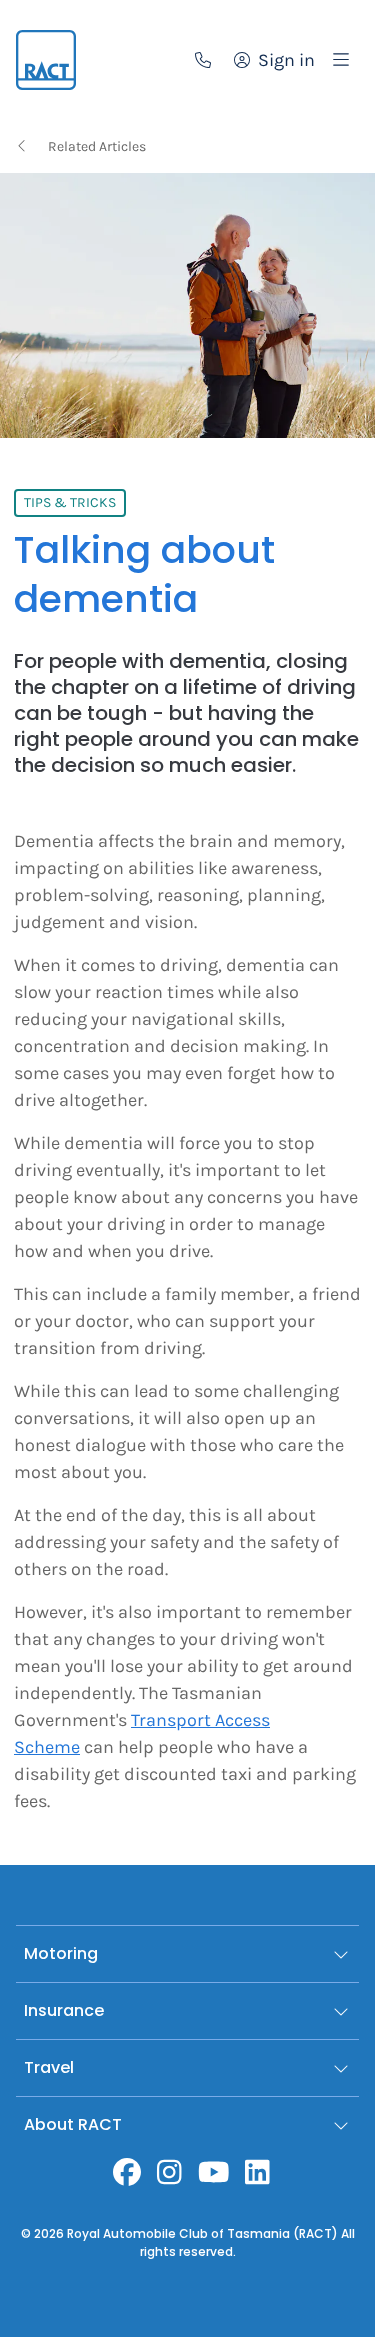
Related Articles (97, 146)
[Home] (46, 60)
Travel (49, 2067)
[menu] (341, 60)
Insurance (64, 2010)
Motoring (61, 1953)
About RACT (73, 2124)
